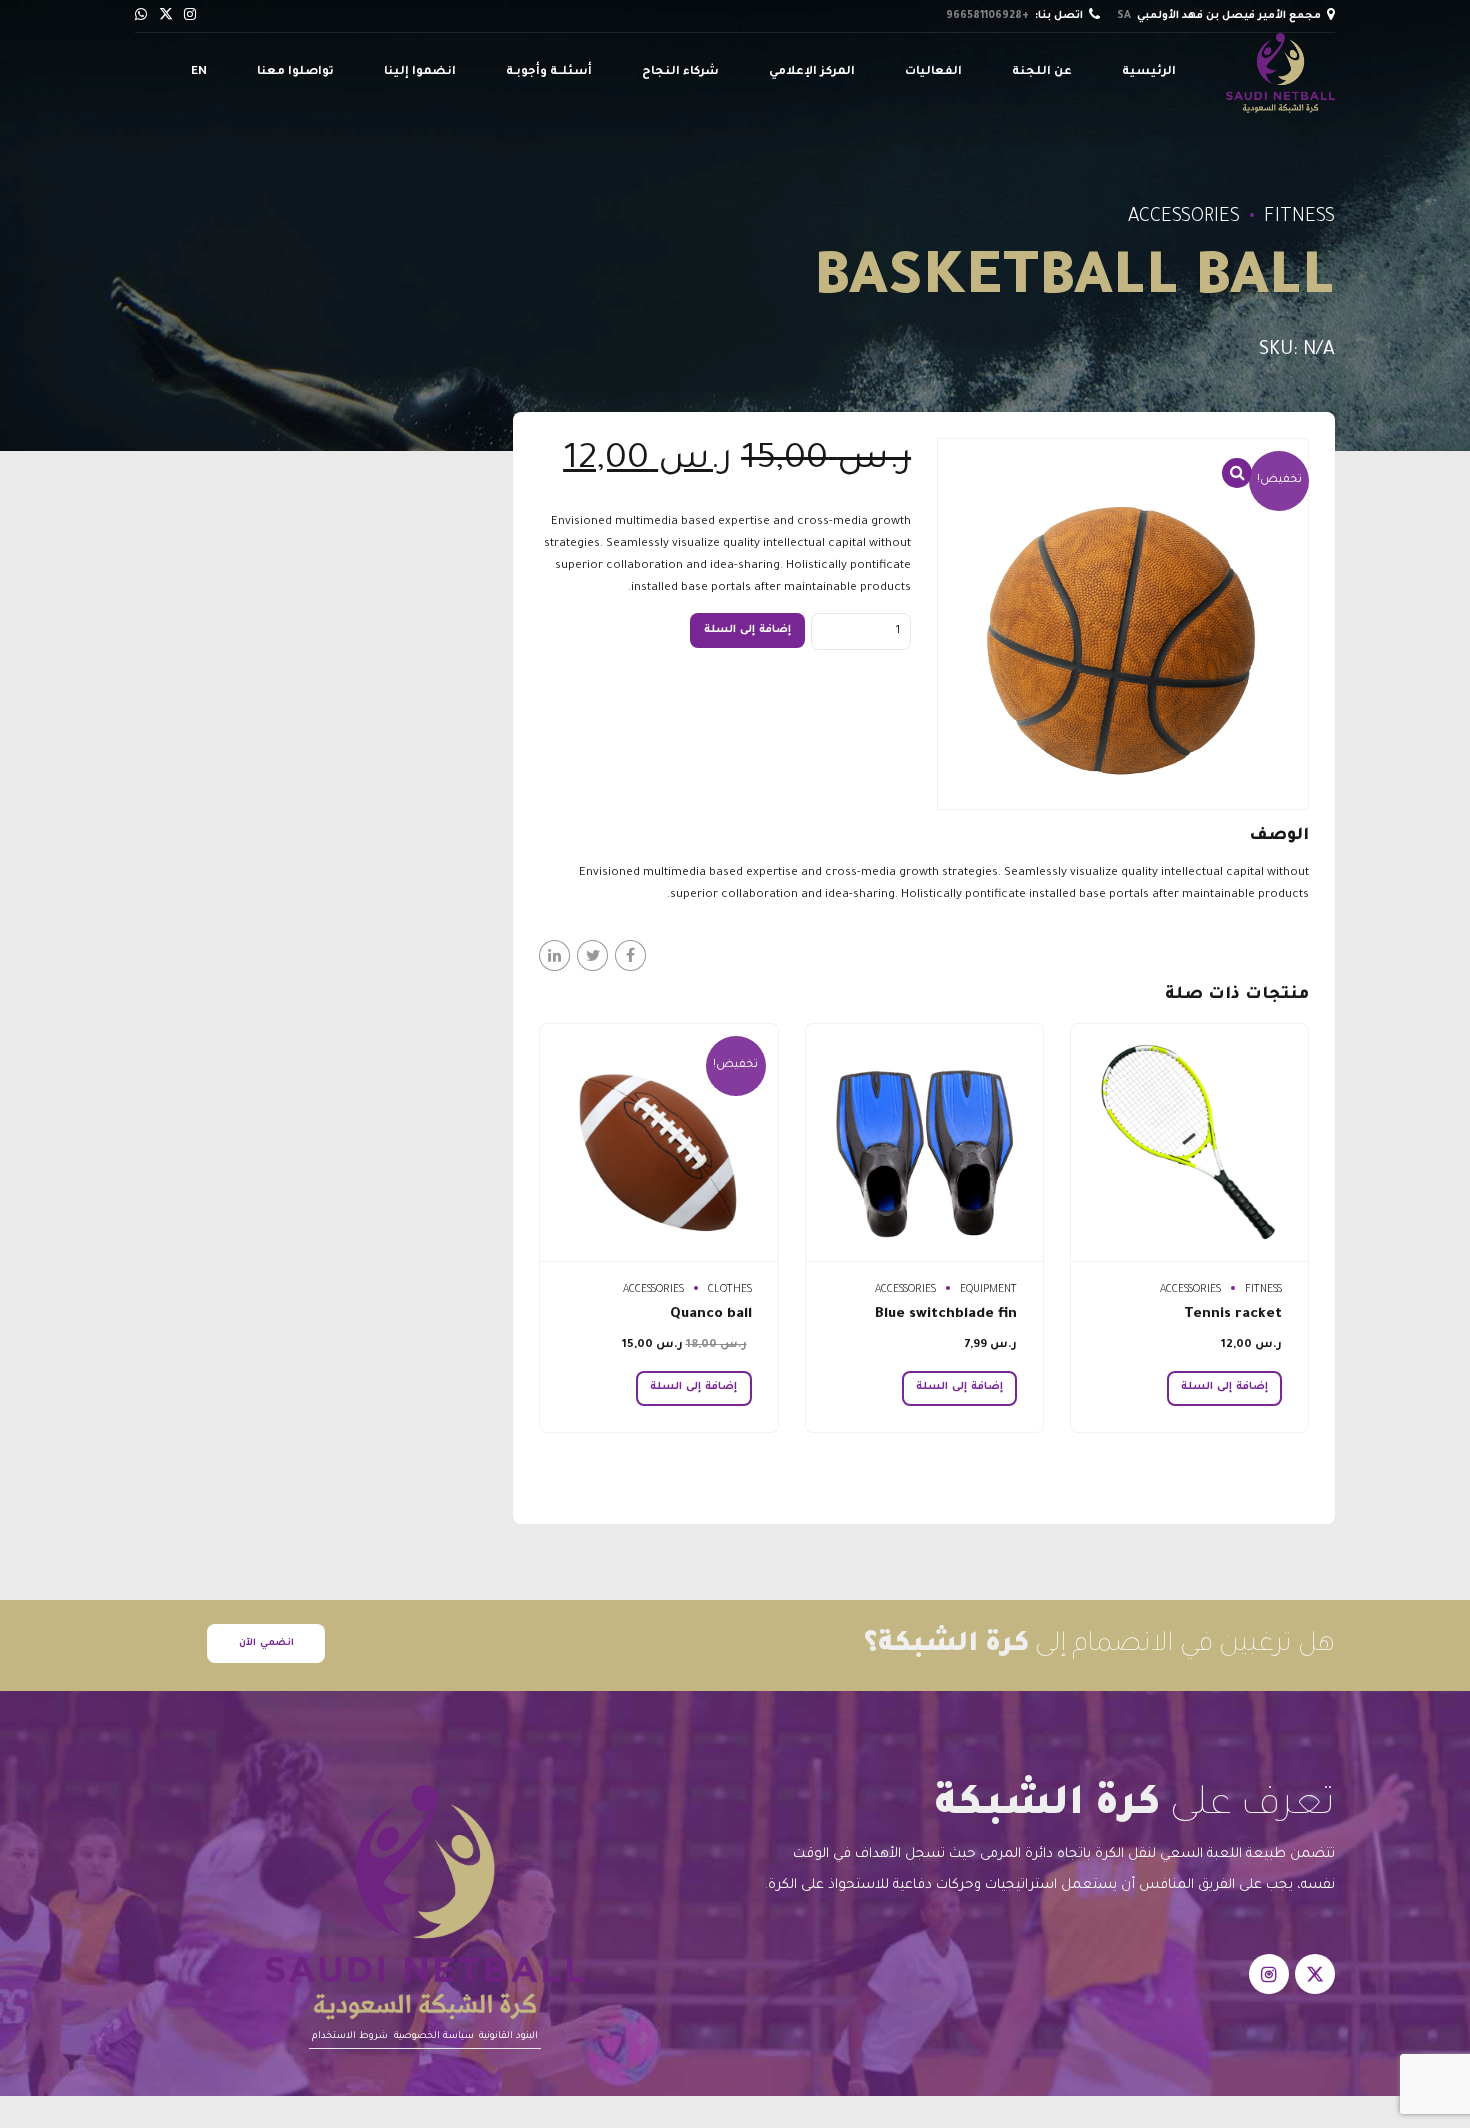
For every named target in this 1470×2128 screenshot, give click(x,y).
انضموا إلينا (420, 72)
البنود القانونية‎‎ (508, 2036)
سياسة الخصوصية (434, 2036)
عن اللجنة (1042, 72)
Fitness (1299, 218)
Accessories (1184, 218)
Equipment (988, 1290)
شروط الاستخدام (350, 2036)
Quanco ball (711, 1315)
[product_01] (924, 1143)
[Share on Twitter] (592, 955)
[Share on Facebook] (630, 955)
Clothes (730, 1290)
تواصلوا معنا (295, 72)
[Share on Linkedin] (554, 955)
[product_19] (1189, 1143)
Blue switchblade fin (946, 1315)
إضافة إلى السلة (747, 630)
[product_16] (658, 1143)
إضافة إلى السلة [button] (1224, 1387)
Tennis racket (1233, 1315)
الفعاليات (933, 72)
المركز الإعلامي (812, 72)
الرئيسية (1149, 72)
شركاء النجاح (680, 72)
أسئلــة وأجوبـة (549, 72)
